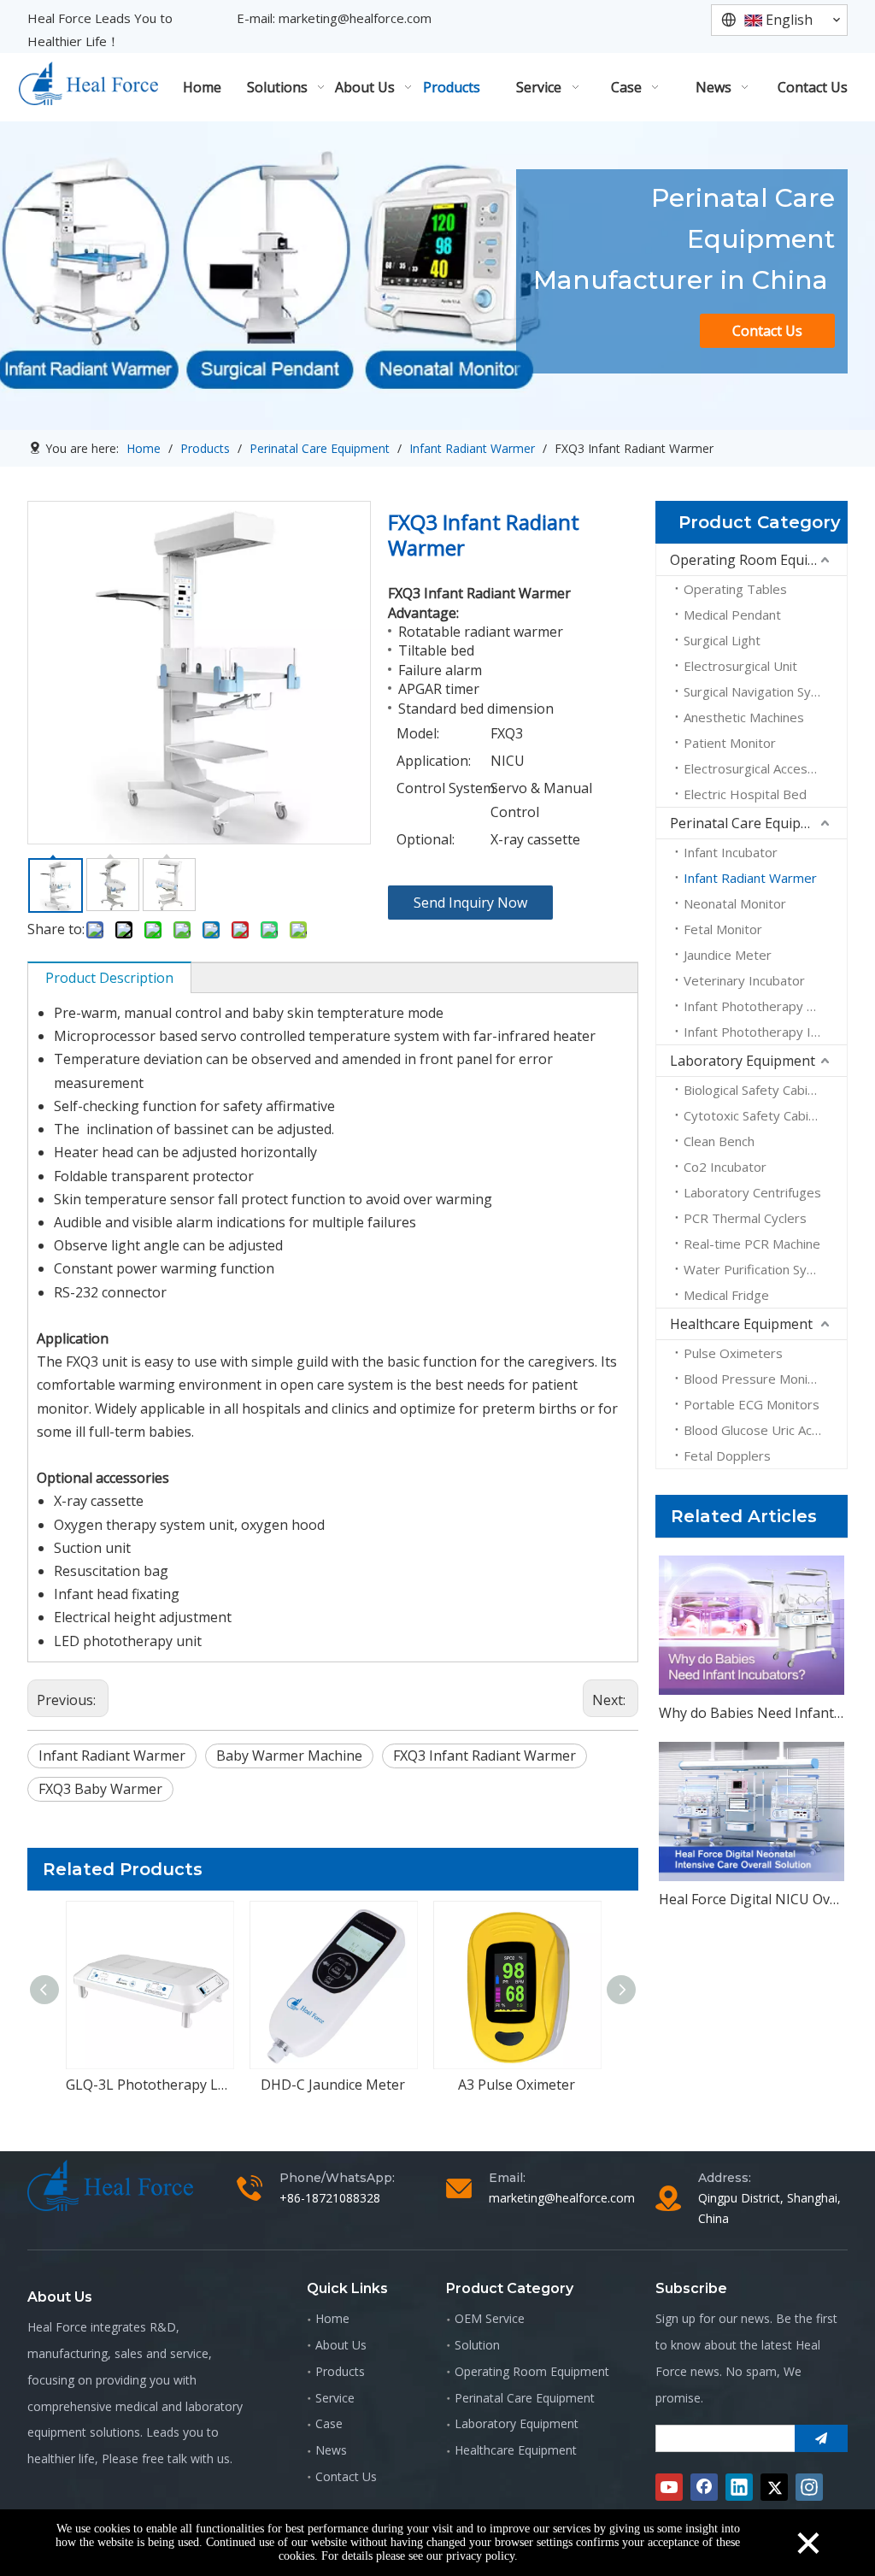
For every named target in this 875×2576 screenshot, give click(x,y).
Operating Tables (735, 589)
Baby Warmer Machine (289, 1756)
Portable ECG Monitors (752, 1404)
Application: (434, 761)
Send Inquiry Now (470, 903)
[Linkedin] (739, 2487)
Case (329, 2423)
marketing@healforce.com (355, 18)
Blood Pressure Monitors (758, 1379)
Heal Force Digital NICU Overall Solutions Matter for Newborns (752, 1899)
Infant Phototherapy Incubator (765, 1032)
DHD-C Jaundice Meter (333, 2085)
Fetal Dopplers (727, 1456)
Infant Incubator (731, 852)
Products (340, 2371)
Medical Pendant (732, 615)
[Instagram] (809, 2487)
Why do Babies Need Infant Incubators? (752, 1713)
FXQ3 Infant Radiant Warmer (484, 1756)
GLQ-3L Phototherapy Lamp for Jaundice (149, 2085)
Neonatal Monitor (735, 903)
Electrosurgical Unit (740, 666)
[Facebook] (704, 2487)
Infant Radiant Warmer (112, 1756)
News (331, 2450)
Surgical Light (722, 640)
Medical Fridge (726, 1295)
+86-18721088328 (330, 2198)
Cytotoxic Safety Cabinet (756, 1115)
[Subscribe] (821, 2438)
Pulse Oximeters (733, 1353)
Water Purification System (760, 1269)
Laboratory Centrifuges (752, 1192)
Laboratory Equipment (743, 1061)
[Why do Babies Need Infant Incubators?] (752, 1625)
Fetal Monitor (723, 929)
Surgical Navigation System (763, 691)
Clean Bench (719, 1141)
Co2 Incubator (725, 1167)
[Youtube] (669, 2487)
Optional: (426, 839)
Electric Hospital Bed (745, 794)
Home (332, 2318)
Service (335, 2398)
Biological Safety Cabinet (755, 1090)
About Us (341, 2345)
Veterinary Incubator (744, 980)
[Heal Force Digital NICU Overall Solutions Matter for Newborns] (752, 1811)
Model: (418, 733)
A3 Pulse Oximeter (517, 2085)
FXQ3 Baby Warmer (100, 1789)
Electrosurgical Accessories (764, 768)
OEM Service (490, 2318)
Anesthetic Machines (744, 717)
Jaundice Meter (728, 955)
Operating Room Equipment (758, 560)
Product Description (109, 978)
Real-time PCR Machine (752, 1244)
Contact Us (767, 331)
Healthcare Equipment (741, 1324)
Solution (477, 2345)
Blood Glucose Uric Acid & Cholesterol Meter (765, 1430)
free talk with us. (187, 2458)
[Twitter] (774, 2487)
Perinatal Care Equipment (752, 823)
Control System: (443, 788)
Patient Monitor (730, 743)
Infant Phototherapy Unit (757, 1006)
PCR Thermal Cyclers (745, 1218)
